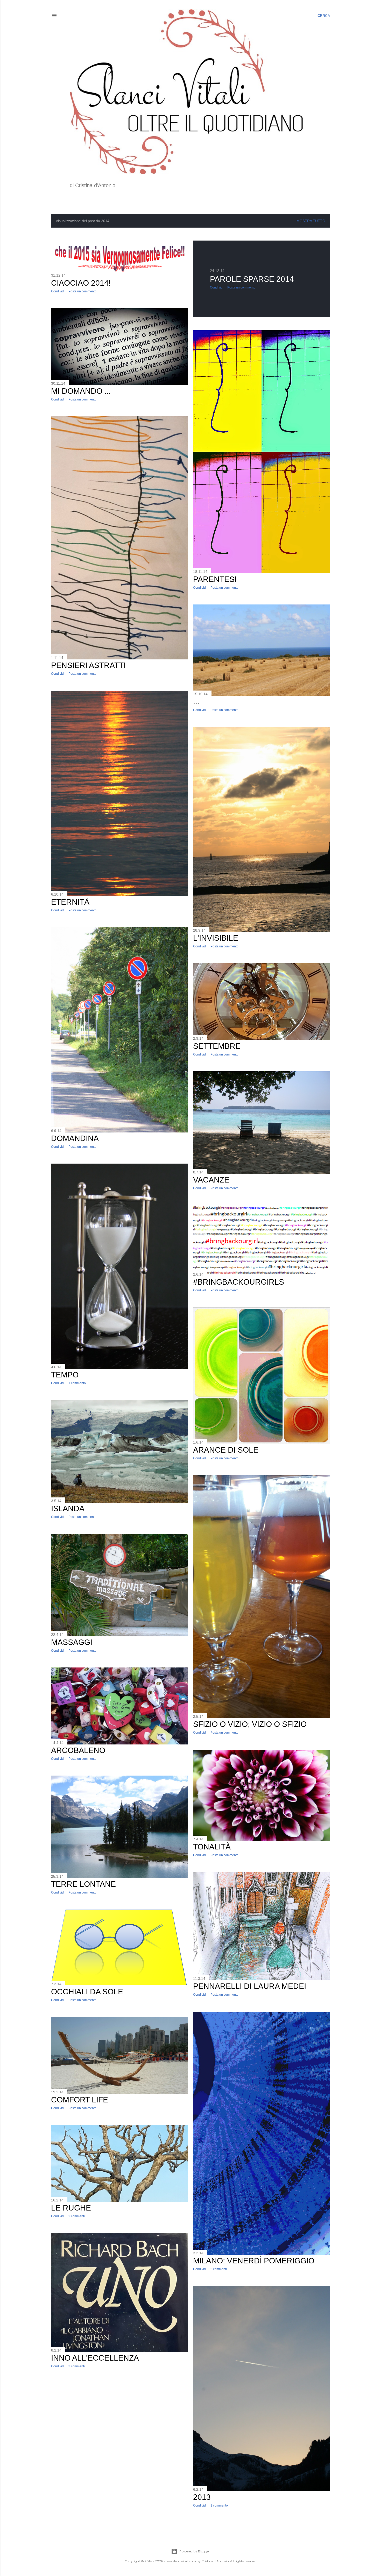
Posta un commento (82, 291)
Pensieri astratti (88, 665)
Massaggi (72, 1642)
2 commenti (219, 2269)
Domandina (75, 1138)
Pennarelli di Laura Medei (250, 1986)
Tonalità (212, 1847)
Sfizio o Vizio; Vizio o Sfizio (250, 1724)
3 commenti (77, 2366)
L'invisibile (216, 938)
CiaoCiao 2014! (81, 283)
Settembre (217, 1046)
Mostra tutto (311, 221)
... (196, 702)
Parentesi (215, 579)
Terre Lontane (83, 1884)
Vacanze (211, 1180)
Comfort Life (80, 2100)
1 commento (77, 1383)
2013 (202, 2497)
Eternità (70, 902)
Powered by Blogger (195, 2551)
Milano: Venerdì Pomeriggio (254, 2261)
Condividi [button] (58, 291)
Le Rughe (71, 2208)
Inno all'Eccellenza (95, 2358)
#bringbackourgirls (239, 1282)
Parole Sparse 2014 (252, 279)
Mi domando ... (81, 391)
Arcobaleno (78, 1750)
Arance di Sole (226, 1450)
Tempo (65, 1375)
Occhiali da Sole (87, 1992)
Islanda (68, 1508)
